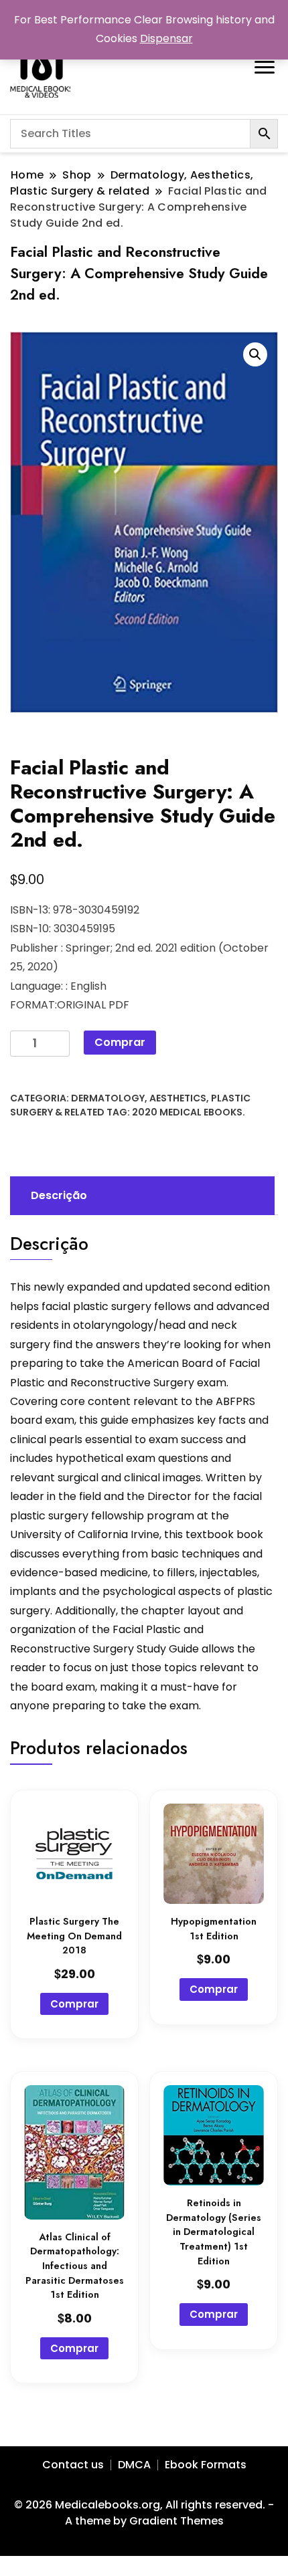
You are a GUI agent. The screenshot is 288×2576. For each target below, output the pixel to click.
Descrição (59, 1195)
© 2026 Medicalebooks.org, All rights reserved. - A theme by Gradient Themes (144, 2513)
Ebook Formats (206, 2465)
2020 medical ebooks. (189, 1112)
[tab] (141, 1196)
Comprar (120, 1042)
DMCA (134, 2465)
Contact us (73, 2465)
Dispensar (166, 38)
